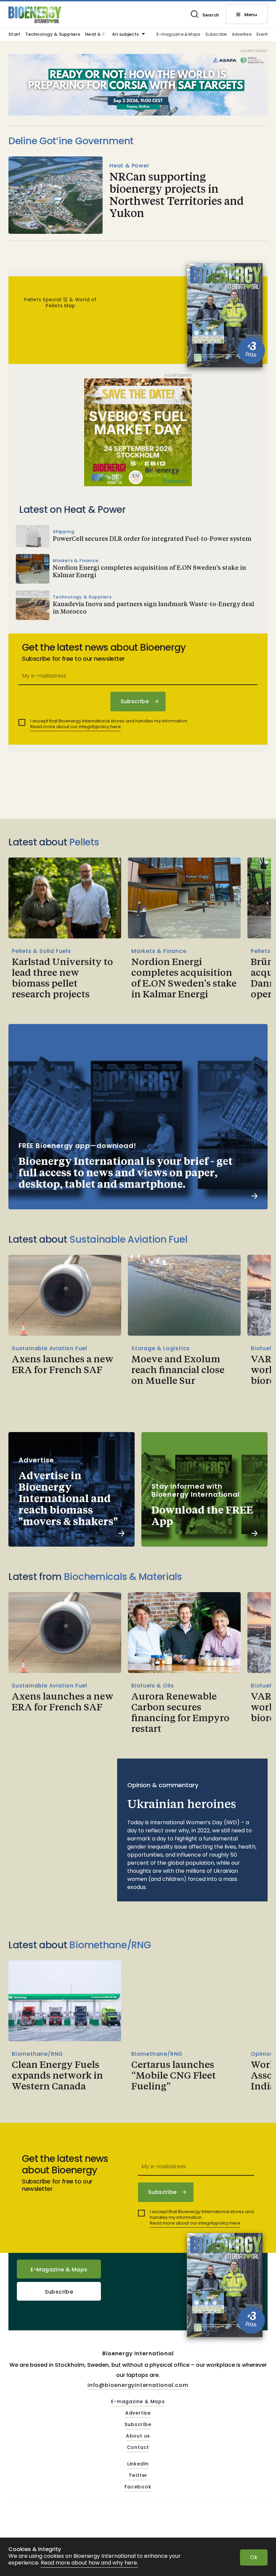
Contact (138, 2448)
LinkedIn (138, 2464)
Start (14, 35)
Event (262, 35)
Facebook (138, 2487)
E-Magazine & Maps (59, 2270)
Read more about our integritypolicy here (76, 727)
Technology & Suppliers (53, 35)
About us (138, 2436)
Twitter (138, 2476)
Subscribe (216, 35)
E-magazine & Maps (178, 35)
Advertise (242, 35)
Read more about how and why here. (89, 2563)
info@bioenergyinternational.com (138, 2385)
